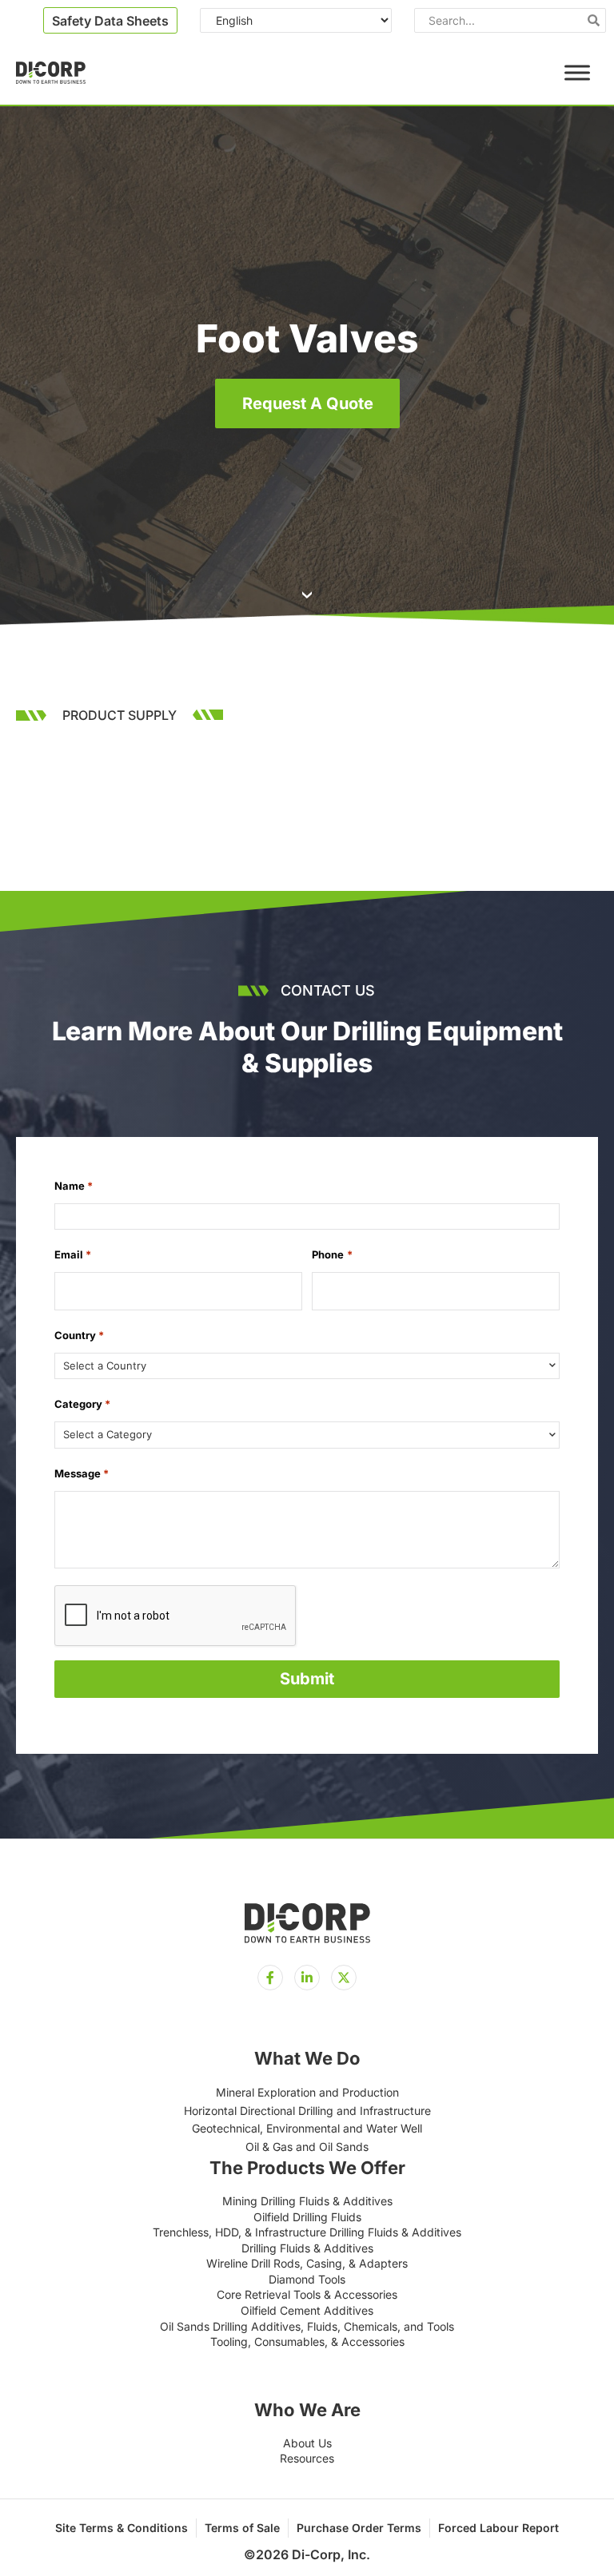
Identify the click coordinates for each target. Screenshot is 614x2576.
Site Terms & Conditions (122, 2528)
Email (73, 1254)
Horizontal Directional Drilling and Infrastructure (307, 2111)
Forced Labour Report (498, 2528)
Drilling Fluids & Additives (307, 2248)
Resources (307, 2458)
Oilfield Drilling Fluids (307, 2217)
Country (79, 1335)
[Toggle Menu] (577, 72)
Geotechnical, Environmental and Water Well (307, 2128)
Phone (332, 1254)
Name (74, 1186)
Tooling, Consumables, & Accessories (307, 2341)
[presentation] (176, 1616)
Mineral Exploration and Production (307, 2092)
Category (82, 1404)
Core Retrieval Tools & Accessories (307, 2294)
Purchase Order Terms (359, 2528)
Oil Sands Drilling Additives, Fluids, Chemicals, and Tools (307, 2326)
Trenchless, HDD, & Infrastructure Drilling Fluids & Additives (307, 2232)
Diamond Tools (307, 2279)
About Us (307, 2443)
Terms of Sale (242, 2528)
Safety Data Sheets (110, 21)
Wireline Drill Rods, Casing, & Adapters (307, 2263)
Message (82, 1473)
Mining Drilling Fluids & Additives (307, 2201)
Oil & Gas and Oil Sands (307, 2147)
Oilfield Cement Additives (307, 2310)
